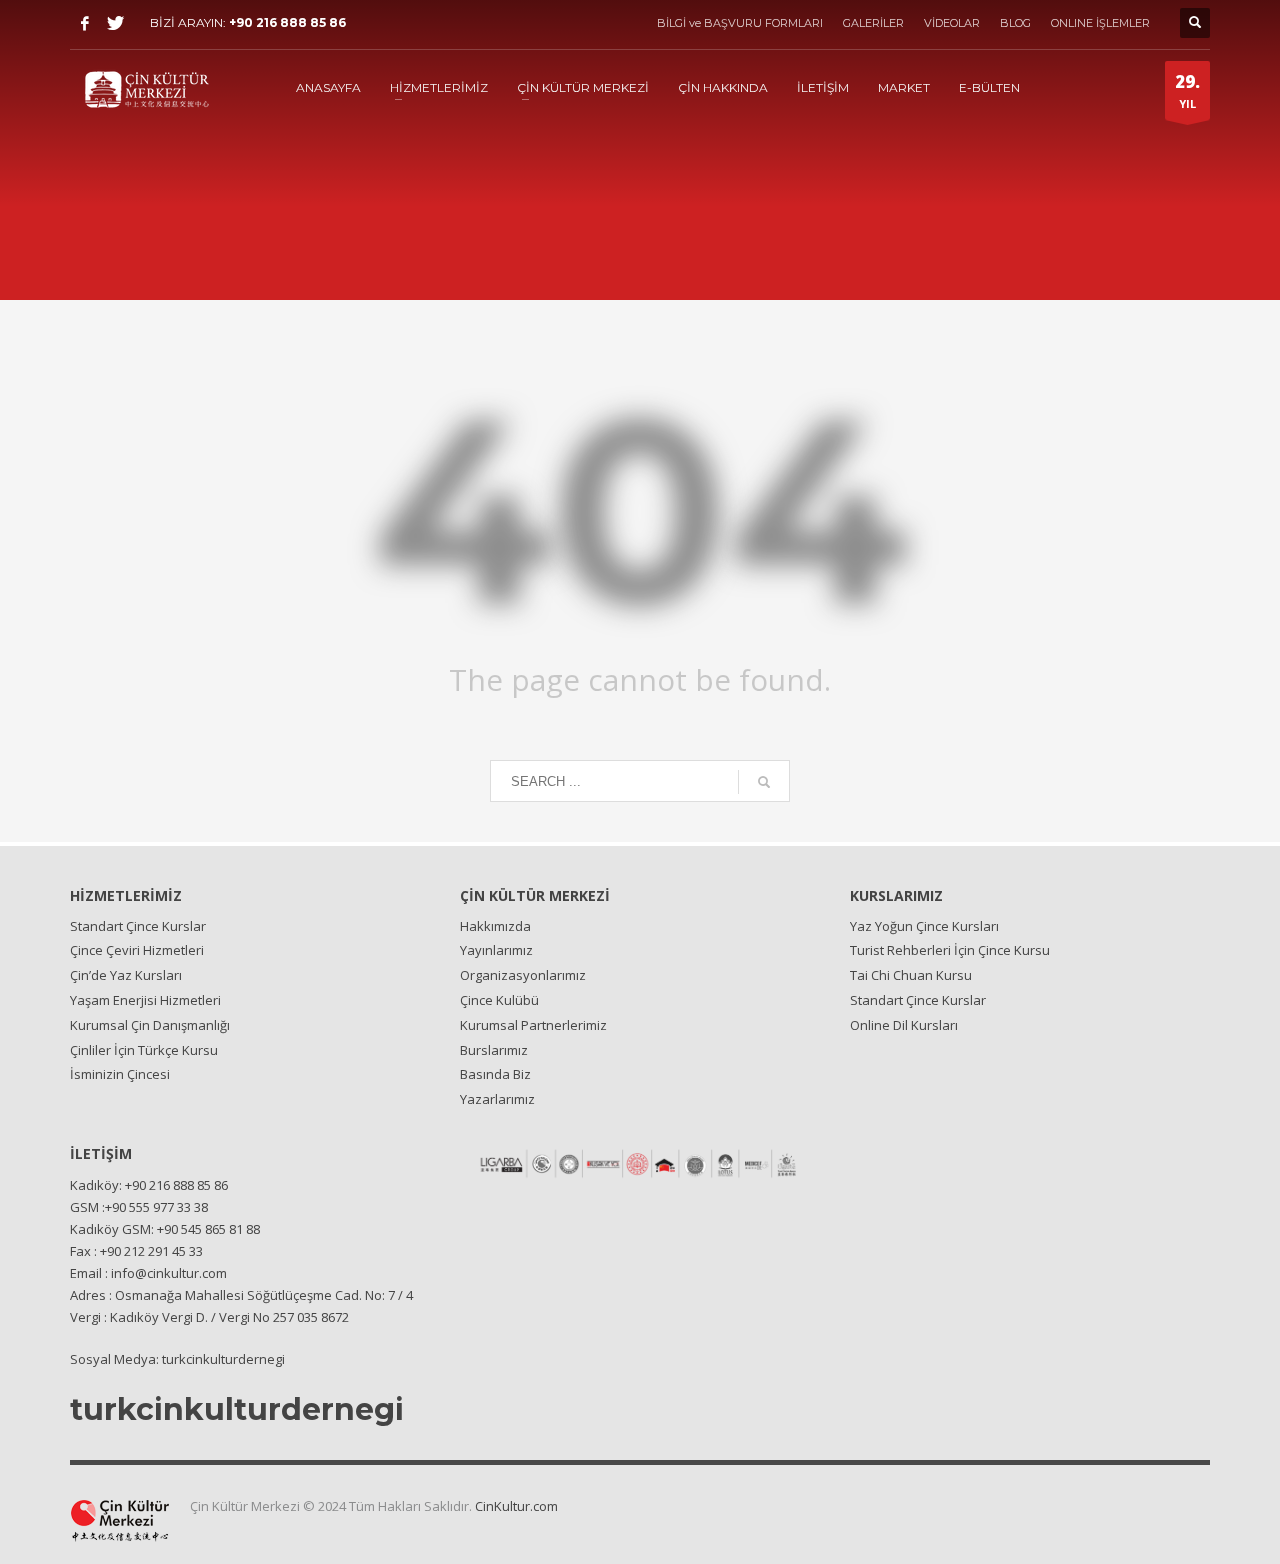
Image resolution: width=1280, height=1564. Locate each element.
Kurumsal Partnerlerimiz (533, 1025)
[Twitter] (115, 23)
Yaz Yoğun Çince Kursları (924, 926)
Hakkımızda (495, 926)
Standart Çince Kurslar (138, 926)
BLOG (1015, 23)
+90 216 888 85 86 (287, 22)
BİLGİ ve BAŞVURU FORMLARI (740, 23)
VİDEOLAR (952, 23)
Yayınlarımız (496, 950)
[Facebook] (85, 23)
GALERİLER (873, 23)
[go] (764, 782)
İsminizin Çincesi (120, 1074)
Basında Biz (495, 1074)
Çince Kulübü (499, 1000)
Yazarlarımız (497, 1099)
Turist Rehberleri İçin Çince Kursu (950, 950)
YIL (1187, 90)
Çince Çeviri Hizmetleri (137, 950)
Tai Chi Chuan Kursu (911, 975)
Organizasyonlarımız (523, 975)
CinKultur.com (516, 1506)
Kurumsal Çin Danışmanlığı (150, 1025)
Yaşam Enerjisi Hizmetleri (145, 1000)
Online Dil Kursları (904, 1025)
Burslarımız (494, 1050)
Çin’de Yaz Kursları (126, 975)
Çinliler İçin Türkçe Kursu (144, 1050)
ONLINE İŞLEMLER (1100, 23)
